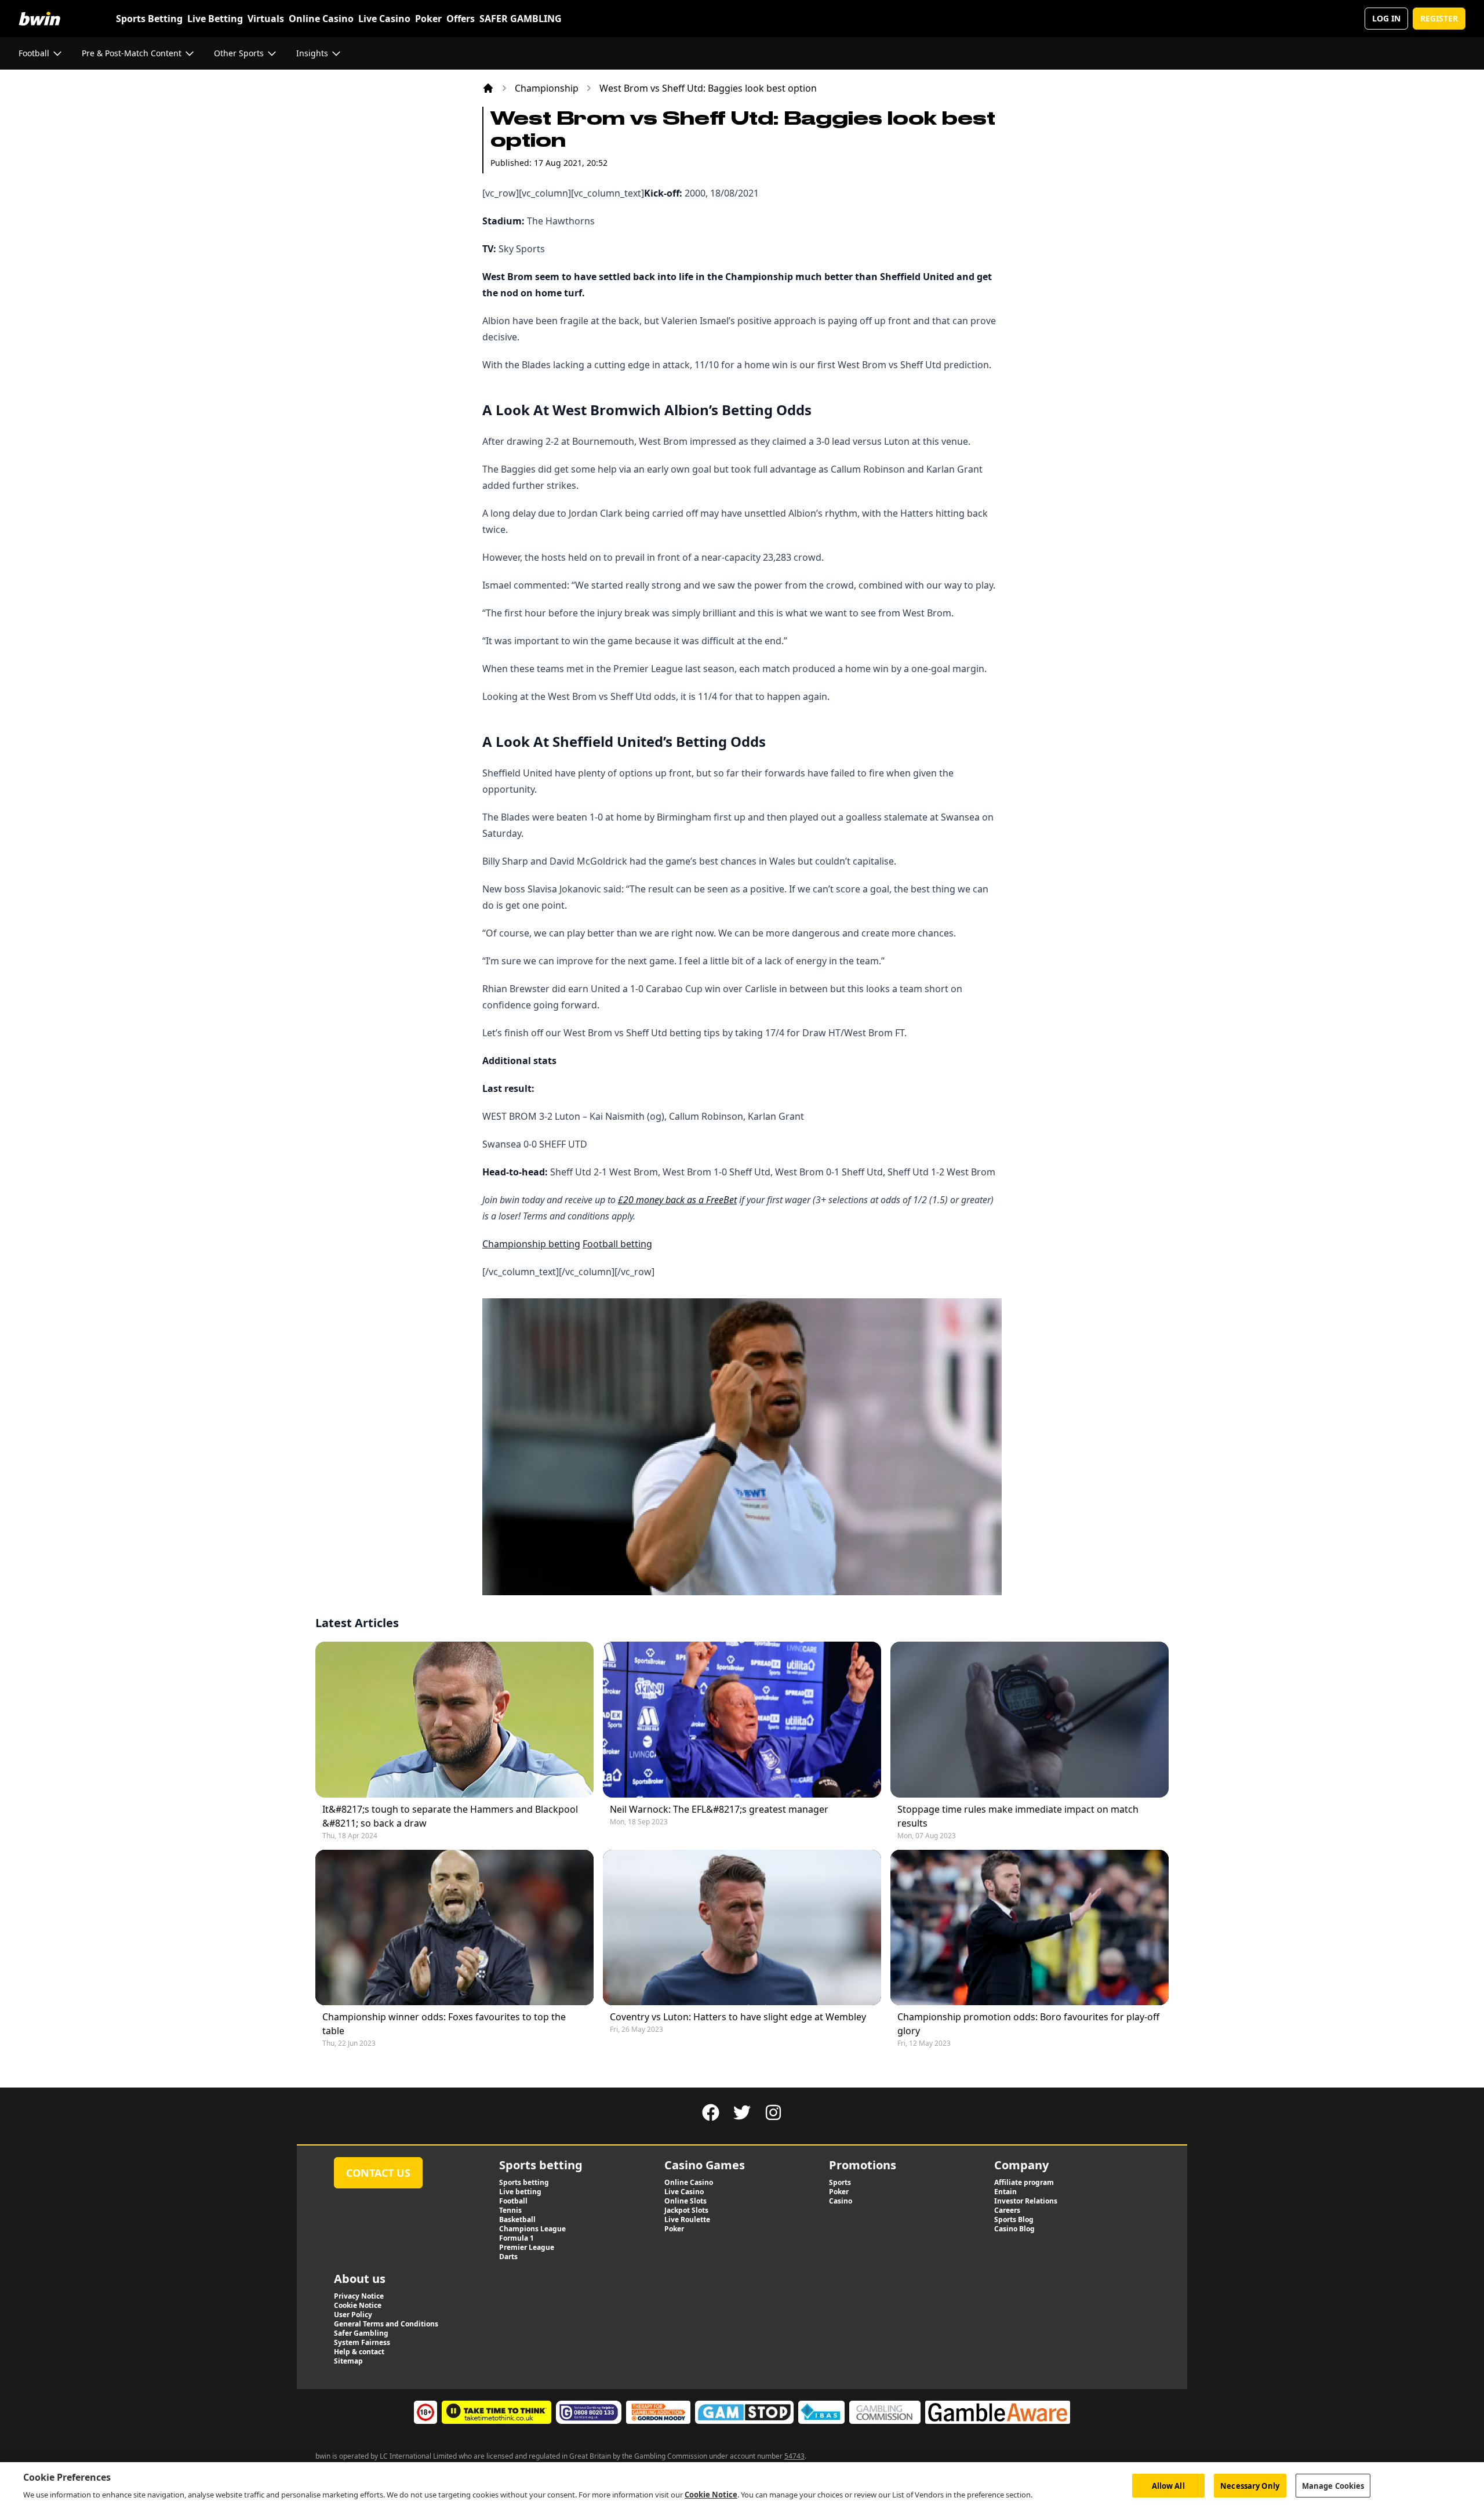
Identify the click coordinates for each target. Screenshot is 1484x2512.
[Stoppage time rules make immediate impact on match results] (1030, 1720)
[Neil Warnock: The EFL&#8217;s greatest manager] (742, 1720)
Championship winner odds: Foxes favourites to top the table (444, 2024)
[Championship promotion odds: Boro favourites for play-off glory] (1030, 1928)
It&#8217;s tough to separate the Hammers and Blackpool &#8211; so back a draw (450, 1816)
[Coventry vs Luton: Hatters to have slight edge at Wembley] (742, 1928)
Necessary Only (1250, 2485)
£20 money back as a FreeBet (677, 1200)
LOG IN (1386, 18)
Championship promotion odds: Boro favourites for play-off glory (1028, 2024)
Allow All (1168, 2485)
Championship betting (531, 1244)
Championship (547, 88)
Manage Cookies (1333, 2485)
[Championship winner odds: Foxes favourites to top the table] (454, 1928)
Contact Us (378, 2173)
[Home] (488, 88)
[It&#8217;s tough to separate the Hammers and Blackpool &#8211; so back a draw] (454, 1720)
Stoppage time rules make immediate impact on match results (1018, 1816)
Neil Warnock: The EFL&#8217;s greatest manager (719, 1809)
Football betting (617, 1244)
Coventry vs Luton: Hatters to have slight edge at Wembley (738, 2017)
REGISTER (1439, 18)
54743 (794, 2456)
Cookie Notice (711, 2494)
